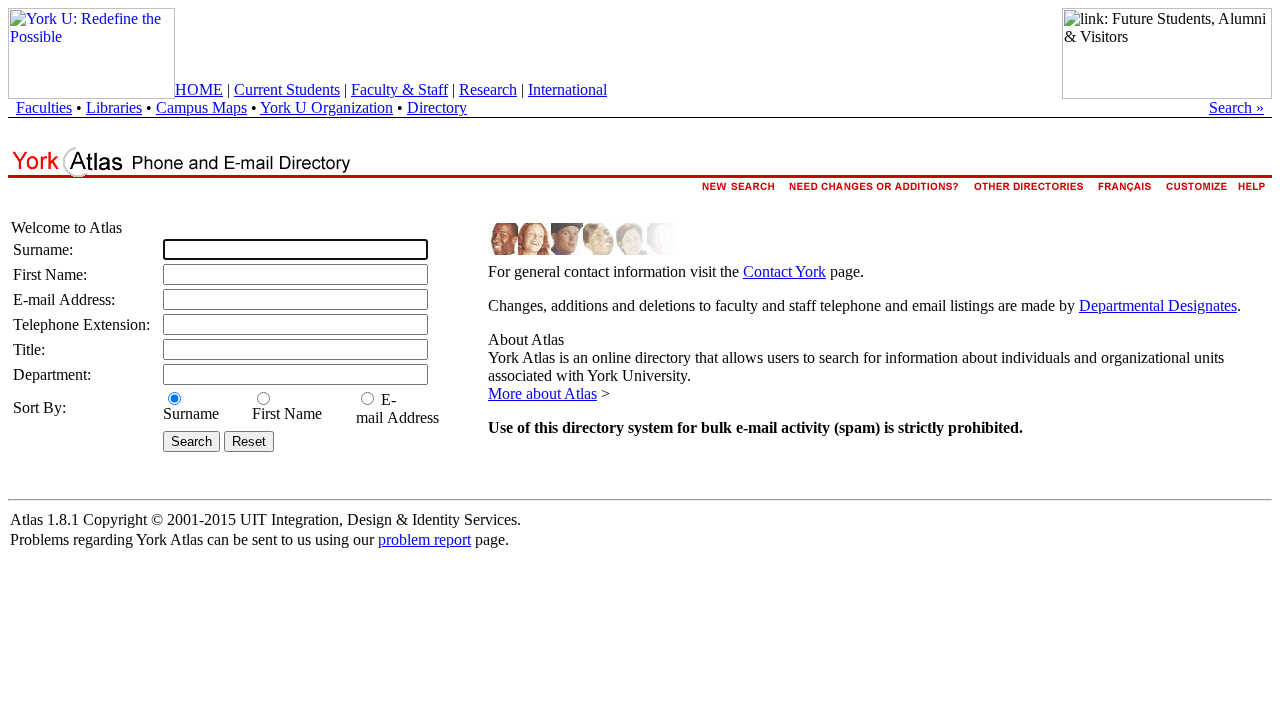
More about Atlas (542, 393)
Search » (1236, 107)
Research (488, 89)
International (567, 89)
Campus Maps (201, 107)
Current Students (287, 89)
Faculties (44, 107)
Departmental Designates (1158, 305)
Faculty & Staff (399, 89)
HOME (199, 89)
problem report (424, 539)
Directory (437, 107)
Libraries (114, 107)
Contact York (784, 271)
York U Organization (326, 107)
